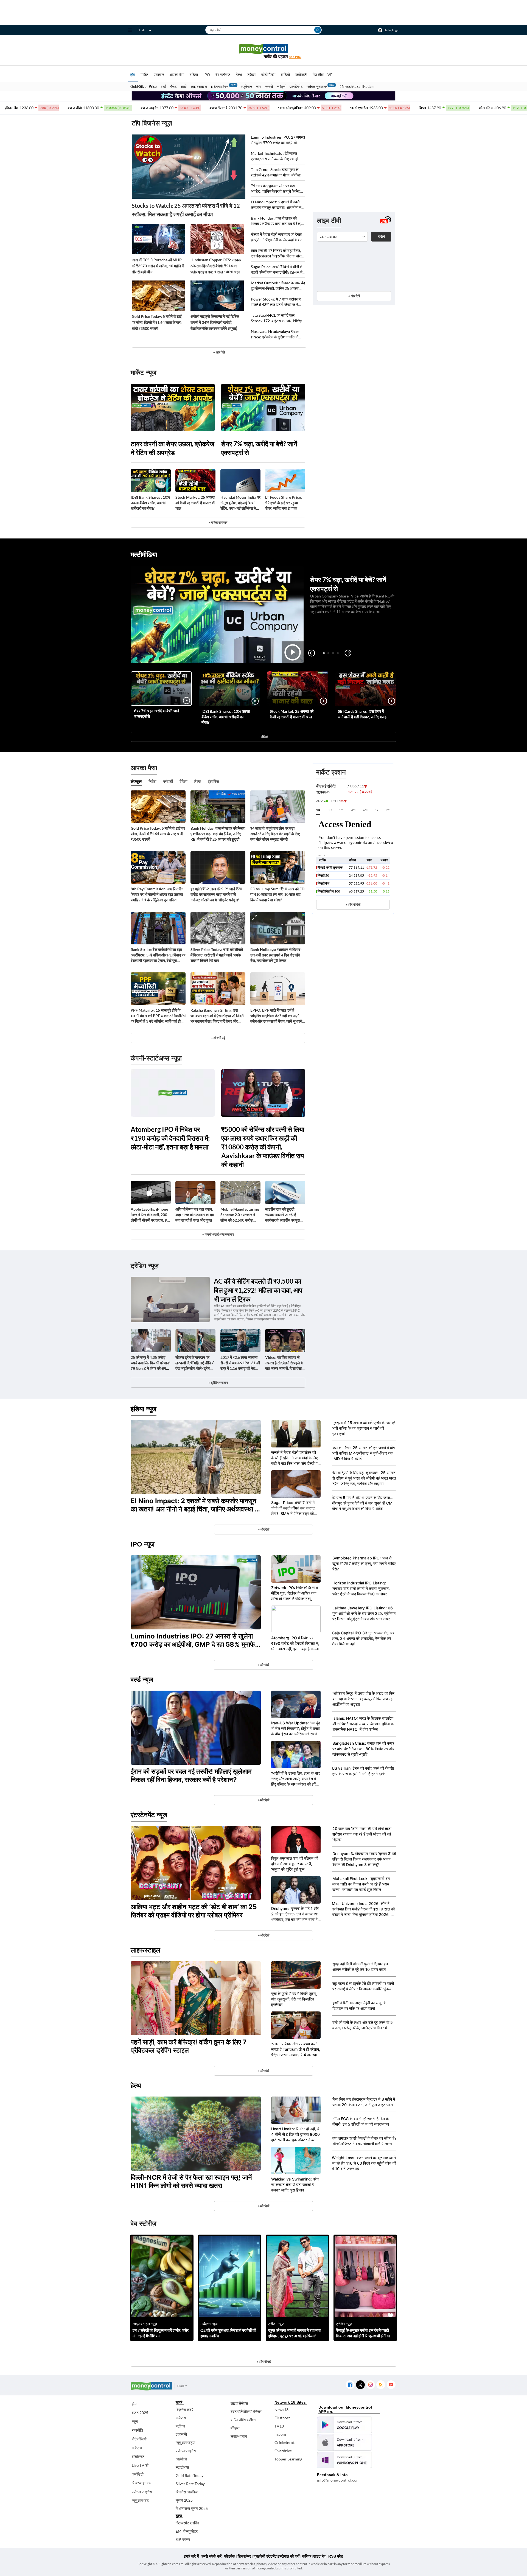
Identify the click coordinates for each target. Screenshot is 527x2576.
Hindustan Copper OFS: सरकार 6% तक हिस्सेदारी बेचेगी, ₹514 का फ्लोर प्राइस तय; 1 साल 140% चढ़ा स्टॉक (216, 266)
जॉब (259, 86)
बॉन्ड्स (235, 2428)
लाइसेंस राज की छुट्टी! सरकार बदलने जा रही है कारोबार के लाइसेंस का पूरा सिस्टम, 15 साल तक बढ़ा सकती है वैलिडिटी (282, 1215)
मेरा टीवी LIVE (323, 75)
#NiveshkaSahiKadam (357, 86)
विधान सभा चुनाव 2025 (192, 2508)
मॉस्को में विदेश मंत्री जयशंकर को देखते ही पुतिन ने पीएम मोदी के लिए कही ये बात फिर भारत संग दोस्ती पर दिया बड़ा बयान (277, 237)
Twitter (360, 2385)
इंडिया (194, 75)
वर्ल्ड (163, 86)
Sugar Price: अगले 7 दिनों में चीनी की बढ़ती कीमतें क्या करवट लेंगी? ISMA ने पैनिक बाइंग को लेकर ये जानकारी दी (277, 270)
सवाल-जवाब (239, 2436)
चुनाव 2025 (184, 2500)
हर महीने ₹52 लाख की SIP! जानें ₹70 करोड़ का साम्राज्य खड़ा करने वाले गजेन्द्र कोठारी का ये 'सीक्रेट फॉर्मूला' (216, 894)
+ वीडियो (263, 737)
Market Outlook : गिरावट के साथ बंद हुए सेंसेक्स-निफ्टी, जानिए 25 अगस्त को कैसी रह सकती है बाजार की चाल (278, 286)
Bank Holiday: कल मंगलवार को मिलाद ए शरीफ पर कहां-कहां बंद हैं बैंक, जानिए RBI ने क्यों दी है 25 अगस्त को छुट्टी (276, 221)
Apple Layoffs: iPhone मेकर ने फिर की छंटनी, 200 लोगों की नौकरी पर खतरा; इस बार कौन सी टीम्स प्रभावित (150, 1215)
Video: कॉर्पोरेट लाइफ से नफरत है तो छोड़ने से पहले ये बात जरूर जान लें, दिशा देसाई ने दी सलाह (284, 1363)
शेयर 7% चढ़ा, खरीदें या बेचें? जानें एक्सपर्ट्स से (259, 448)
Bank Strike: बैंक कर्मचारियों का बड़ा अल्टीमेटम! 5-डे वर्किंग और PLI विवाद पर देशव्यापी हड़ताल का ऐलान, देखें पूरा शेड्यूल (158, 955)
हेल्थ (239, 75)
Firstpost (282, 2418)
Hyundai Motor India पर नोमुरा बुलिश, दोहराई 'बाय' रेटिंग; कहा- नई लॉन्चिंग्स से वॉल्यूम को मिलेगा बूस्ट (240, 503)
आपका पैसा (177, 75)
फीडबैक (230, 2556)
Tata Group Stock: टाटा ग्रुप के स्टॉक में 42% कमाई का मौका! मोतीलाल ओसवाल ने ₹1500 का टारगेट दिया (277, 172)
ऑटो (184, 86)
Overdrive (283, 2451)
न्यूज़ (135, 2421)
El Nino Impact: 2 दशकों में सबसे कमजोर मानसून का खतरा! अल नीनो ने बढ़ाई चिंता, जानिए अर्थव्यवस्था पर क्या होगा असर (276, 205)
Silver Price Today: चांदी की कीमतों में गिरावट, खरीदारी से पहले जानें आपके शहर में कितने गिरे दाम (217, 955)
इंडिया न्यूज (144, 1409)
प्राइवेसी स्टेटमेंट (265, 2556)
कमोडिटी (301, 75)
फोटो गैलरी (268, 75)
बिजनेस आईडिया (187, 2492)
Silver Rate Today (190, 2484)
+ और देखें (354, 296)
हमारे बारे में (191, 2556)
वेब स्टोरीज (223, 75)
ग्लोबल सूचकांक (317, 86)
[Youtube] (391, 2385)
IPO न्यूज (143, 1544)
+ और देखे (219, 352)
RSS (381, 2385)
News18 (281, 2410)
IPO (207, 75)
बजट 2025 (140, 2413)
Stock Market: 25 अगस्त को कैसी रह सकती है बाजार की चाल (195, 503)
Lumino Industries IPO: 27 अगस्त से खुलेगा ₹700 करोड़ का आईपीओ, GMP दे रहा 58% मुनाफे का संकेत (278, 140)
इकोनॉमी (181, 2434)
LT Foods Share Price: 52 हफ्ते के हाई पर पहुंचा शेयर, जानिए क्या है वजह (284, 503)
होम (133, 75)
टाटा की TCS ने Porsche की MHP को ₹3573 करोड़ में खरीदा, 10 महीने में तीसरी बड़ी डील (158, 266)
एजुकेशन (246, 86)
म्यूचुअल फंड (140, 2500)
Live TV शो (140, 2465)
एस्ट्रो (269, 86)
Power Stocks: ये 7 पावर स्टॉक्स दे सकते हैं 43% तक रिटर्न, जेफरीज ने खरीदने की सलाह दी (276, 302)
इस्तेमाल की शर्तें (289, 2556)
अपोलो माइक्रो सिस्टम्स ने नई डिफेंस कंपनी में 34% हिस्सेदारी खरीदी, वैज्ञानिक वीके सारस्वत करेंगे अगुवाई (215, 322)
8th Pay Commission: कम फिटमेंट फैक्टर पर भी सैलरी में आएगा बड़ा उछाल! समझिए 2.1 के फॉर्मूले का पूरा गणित (157, 894)
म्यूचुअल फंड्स (185, 2442)
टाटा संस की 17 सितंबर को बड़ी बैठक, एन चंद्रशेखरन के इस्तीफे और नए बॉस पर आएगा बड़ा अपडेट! (276, 253)
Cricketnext (284, 2442)
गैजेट (173, 86)
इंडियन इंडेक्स (220, 86)
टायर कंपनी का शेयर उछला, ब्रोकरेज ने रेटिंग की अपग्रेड (173, 448)
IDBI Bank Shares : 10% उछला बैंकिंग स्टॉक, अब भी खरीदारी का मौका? (150, 503)
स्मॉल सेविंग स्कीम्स (243, 2420)
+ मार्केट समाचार (218, 522)
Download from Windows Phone (344, 2460)
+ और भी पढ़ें (218, 1038)
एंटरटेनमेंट (296, 86)
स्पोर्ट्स (281, 86)
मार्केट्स (137, 2448)
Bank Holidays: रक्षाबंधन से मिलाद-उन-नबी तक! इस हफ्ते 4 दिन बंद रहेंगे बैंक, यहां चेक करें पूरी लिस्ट (276, 955)
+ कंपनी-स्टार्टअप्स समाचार (218, 1234)
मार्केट (144, 75)
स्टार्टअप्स (182, 2467)
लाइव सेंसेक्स (239, 2403)
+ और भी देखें (353, 904)
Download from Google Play (344, 2425)
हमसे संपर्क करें (211, 2556)
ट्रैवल (251, 75)
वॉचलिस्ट (138, 2456)
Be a (295, 57)
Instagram (370, 2385)
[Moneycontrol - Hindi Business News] (263, 51)
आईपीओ (181, 2459)
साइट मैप (319, 2556)
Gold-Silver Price (144, 86)
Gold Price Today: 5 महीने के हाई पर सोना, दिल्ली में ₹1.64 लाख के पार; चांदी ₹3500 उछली (157, 322)
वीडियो (285, 75)
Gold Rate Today (190, 2475)
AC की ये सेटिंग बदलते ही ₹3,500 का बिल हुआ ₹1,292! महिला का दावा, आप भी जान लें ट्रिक (258, 1290)
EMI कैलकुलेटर (187, 2531)
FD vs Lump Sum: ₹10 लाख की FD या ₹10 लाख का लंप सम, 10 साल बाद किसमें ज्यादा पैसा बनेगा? (277, 894)
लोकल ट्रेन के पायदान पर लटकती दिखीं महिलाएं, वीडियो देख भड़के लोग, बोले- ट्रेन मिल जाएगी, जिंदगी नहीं (195, 1363)
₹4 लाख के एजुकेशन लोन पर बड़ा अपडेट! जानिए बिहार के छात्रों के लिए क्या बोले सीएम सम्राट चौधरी (276, 189)
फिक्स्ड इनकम (141, 2483)
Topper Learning (288, 2459)
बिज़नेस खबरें (184, 2410)
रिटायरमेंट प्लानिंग (187, 2523)
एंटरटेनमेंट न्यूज (149, 1815)
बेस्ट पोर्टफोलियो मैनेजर (246, 2411)
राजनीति (137, 2430)
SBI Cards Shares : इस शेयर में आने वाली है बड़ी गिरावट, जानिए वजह (362, 714)
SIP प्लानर (183, 2539)
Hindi (141, 30)
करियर (307, 2556)
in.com (280, 2434)
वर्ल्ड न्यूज (142, 1680)
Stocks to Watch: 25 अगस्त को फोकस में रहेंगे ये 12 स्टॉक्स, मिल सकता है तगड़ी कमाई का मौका (186, 210)
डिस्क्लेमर (244, 2556)
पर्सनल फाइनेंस (142, 2492)
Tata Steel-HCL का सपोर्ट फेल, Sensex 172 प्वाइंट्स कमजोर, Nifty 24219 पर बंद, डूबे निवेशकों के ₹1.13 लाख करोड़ (277, 318)
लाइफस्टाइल (199, 86)
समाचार (159, 75)
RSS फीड (336, 2556)
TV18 (279, 2426)
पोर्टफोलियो (139, 2439)
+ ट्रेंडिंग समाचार (218, 1383)
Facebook (350, 2385)
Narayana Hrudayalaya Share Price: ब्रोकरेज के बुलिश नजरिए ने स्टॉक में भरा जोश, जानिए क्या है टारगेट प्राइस (276, 334)
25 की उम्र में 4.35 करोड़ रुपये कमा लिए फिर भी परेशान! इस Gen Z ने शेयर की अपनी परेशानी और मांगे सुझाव (151, 1363)
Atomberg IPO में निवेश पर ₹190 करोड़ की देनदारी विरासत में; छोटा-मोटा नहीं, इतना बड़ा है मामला (170, 1138)
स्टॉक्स (180, 2426)
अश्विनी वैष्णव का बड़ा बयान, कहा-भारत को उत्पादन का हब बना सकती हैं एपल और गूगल (195, 1215)
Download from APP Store (344, 2442)
